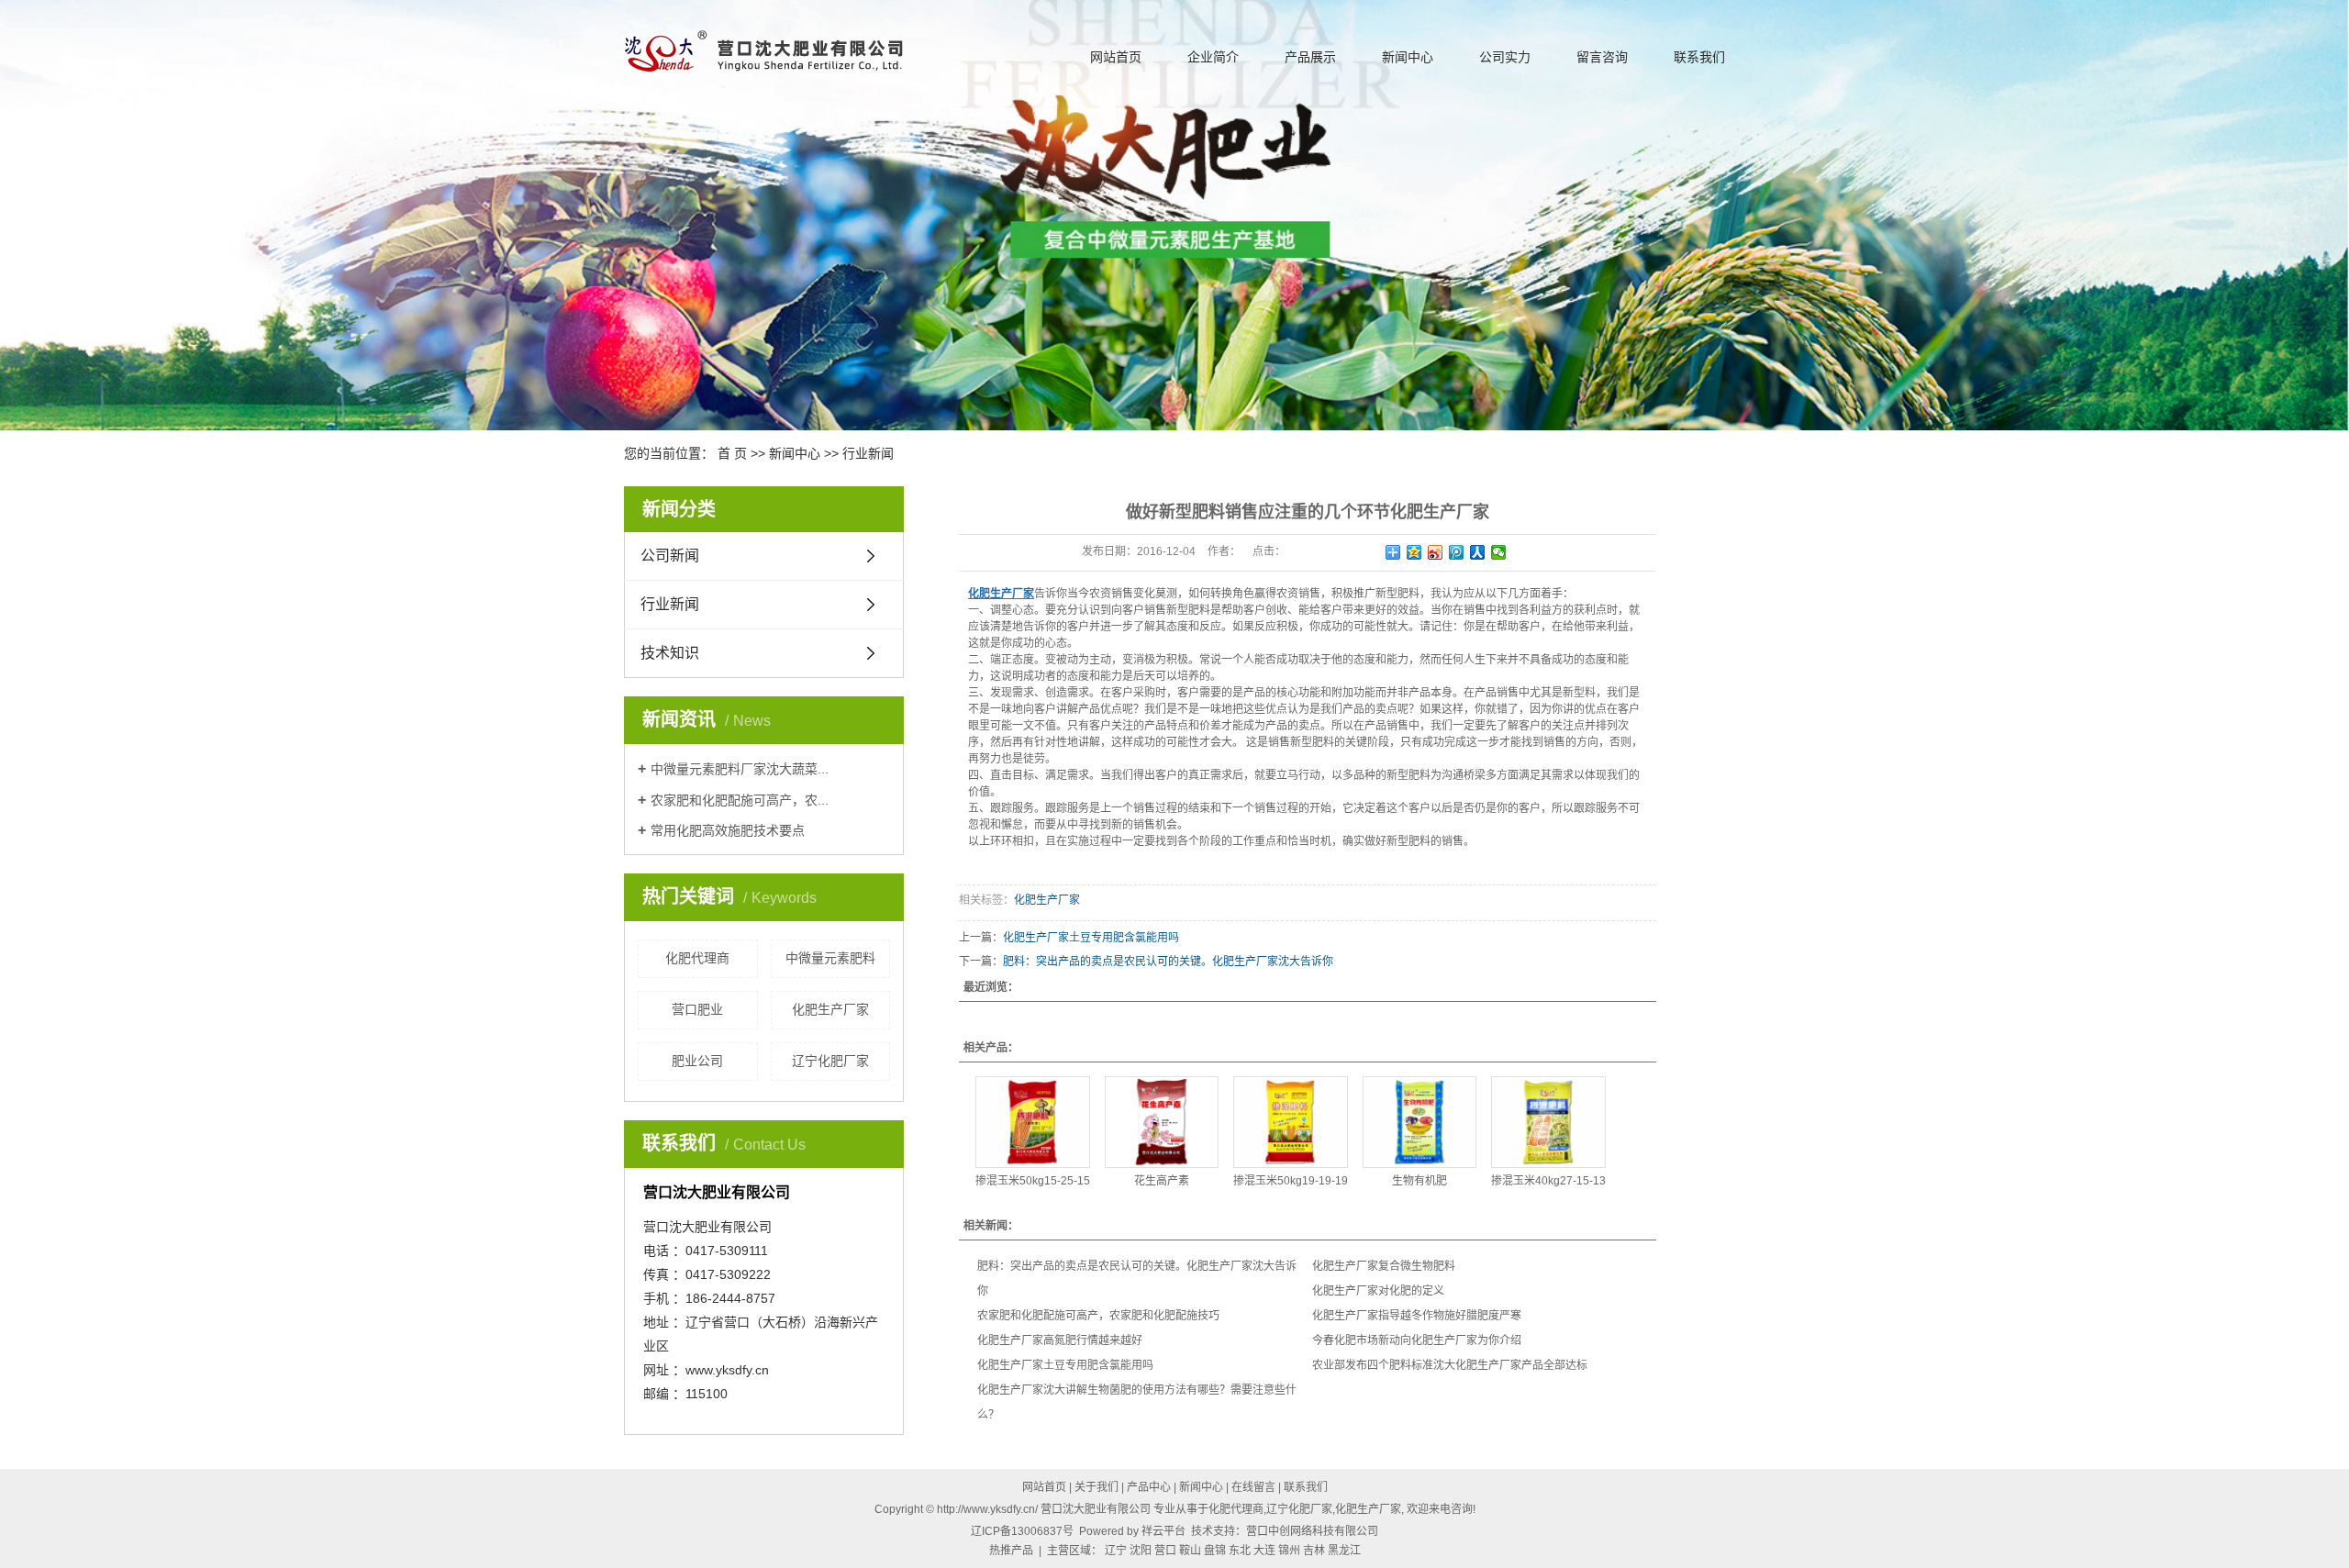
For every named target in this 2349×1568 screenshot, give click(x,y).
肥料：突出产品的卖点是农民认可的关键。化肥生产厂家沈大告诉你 (1168, 962)
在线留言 (1253, 1487)
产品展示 (1310, 57)
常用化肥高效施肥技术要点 (728, 830)
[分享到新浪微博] (1436, 552)
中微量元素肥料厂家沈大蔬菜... (740, 769)
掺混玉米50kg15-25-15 (1033, 1181)
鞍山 (1190, 1551)
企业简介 (1213, 57)
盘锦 (1215, 1551)
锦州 (1289, 1551)
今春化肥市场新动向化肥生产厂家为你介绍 (1417, 1340)
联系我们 (1699, 57)
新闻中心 (1408, 57)
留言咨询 (1602, 57)
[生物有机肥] (1419, 1122)
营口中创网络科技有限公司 (1312, 1531)
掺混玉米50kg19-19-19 (1291, 1181)
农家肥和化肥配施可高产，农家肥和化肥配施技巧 (1098, 1316)
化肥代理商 (697, 958)
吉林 (1314, 1551)
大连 (1264, 1551)
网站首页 (1116, 57)
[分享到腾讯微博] (1457, 552)
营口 (1165, 1551)
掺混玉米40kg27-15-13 (1548, 1181)
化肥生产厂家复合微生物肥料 (1384, 1266)
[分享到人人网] (1478, 552)
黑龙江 (1344, 1551)
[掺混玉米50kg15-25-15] (1033, 1122)
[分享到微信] (1499, 552)
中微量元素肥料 (830, 958)
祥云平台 (1163, 1531)
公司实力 (1505, 57)
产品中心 (1149, 1487)
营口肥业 (697, 1009)
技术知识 (670, 653)
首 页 (732, 453)
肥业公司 (697, 1061)
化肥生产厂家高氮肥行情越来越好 (1060, 1340)
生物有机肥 (1419, 1181)
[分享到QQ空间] (1414, 552)
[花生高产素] (1162, 1122)
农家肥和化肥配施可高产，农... (740, 800)
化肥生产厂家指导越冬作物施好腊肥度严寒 (1417, 1316)
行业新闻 (868, 453)
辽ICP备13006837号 (1022, 1531)
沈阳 (1141, 1551)
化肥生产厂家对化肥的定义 (1378, 1291)
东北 (1240, 1551)
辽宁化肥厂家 (830, 1061)
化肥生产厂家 (830, 1009)
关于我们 (1097, 1487)
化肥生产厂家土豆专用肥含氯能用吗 (1091, 938)
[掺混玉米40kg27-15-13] (1548, 1122)
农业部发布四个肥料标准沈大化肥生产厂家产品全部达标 (1450, 1365)
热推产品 (1011, 1551)
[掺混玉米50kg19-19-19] (1291, 1122)
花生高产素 (1162, 1181)
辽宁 (1116, 1551)
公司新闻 (670, 556)
